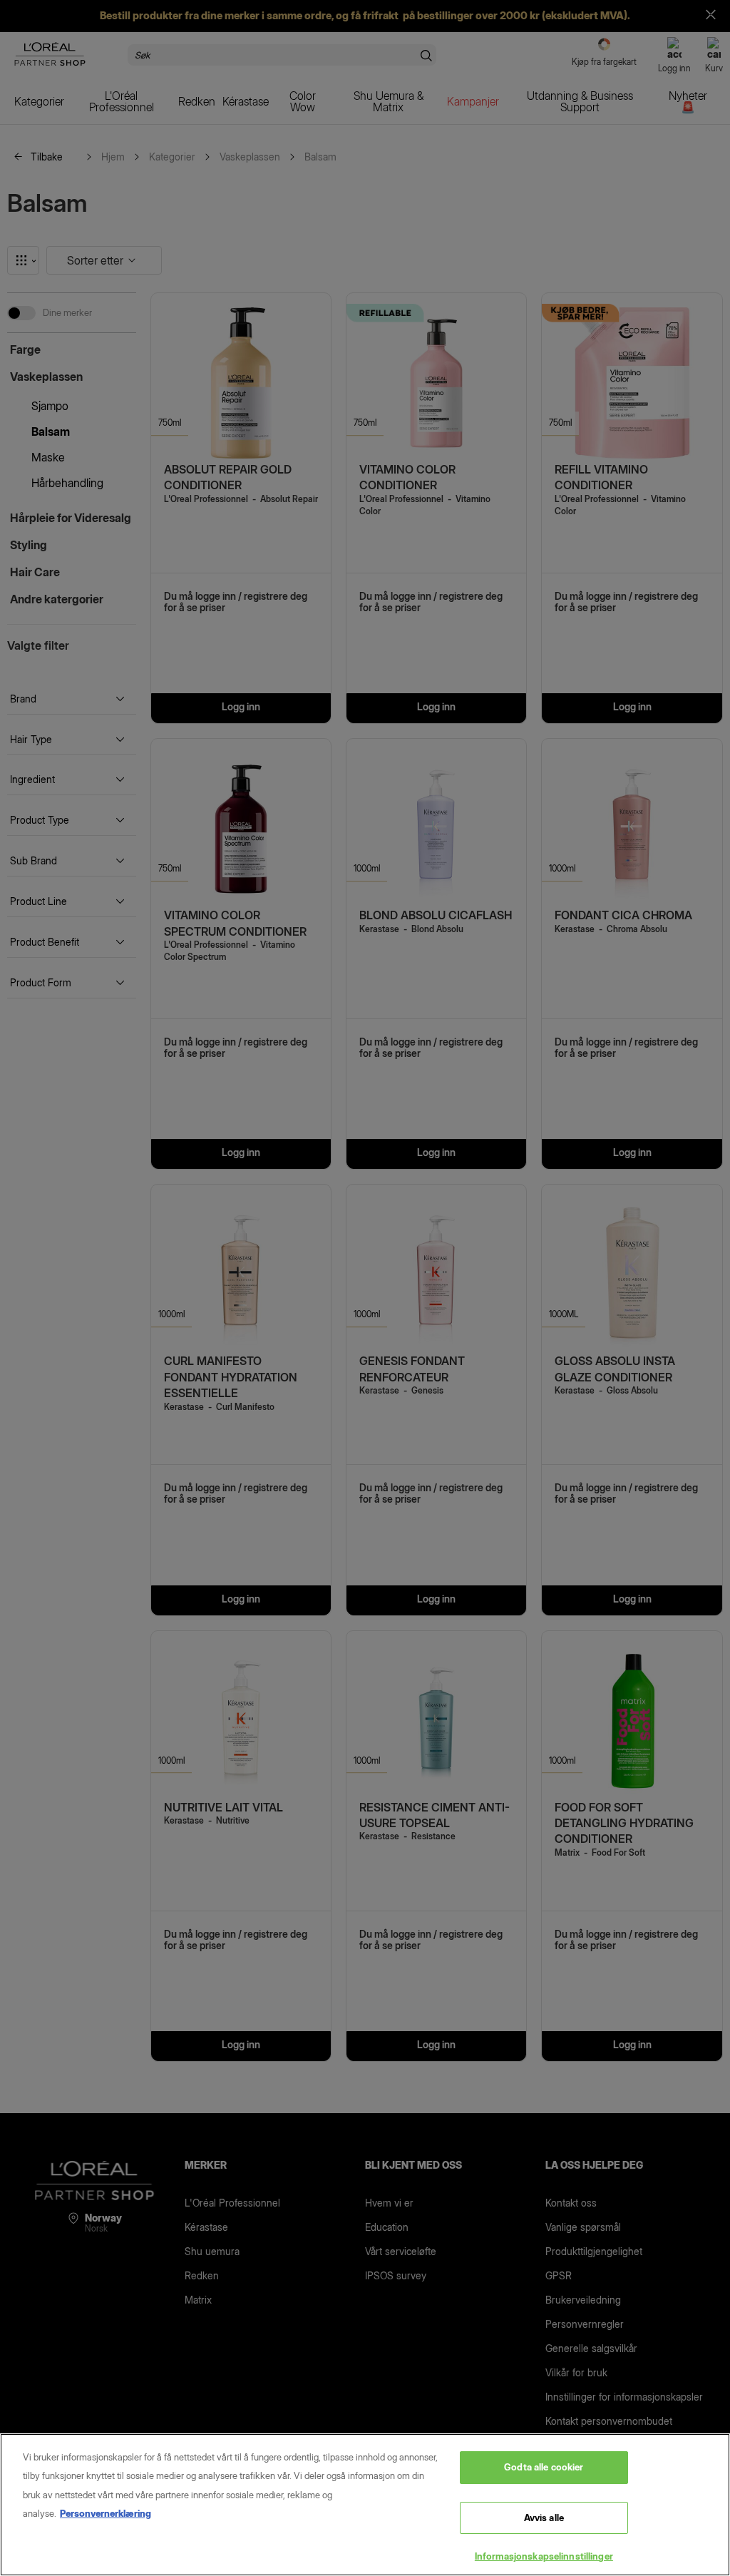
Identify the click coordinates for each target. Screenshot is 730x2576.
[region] (365, 2505)
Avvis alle (544, 2518)
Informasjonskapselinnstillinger (544, 2556)
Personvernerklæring (106, 2513)
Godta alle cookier (544, 2467)
